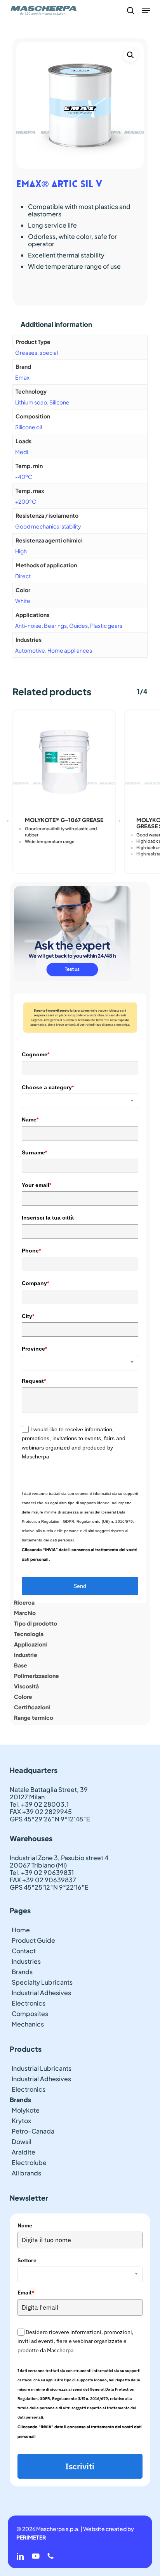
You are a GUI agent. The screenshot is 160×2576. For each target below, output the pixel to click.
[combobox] (80, 1101)
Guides (78, 625)
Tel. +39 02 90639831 (42, 1872)
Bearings (55, 625)
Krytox (21, 2121)
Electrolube (29, 2162)
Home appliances (70, 650)
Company (35, 1283)
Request (34, 1381)
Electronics (29, 2003)
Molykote (26, 2110)
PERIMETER (31, 2537)
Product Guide (33, 1940)
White (23, 601)
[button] (146, 10)
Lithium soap (31, 402)
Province (34, 1349)
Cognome (36, 1054)
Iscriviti (80, 2466)
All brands (26, 2173)
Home (21, 1930)
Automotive (30, 650)
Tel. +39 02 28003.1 (39, 1804)
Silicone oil (29, 427)
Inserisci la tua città (48, 1218)
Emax (22, 377)
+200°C (26, 501)
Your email (37, 1185)
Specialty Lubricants (42, 1982)
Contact (24, 1951)
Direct (23, 576)
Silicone (59, 402)
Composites (30, 2014)
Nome (25, 2225)
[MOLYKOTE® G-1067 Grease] (64, 761)
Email (26, 2293)
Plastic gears (106, 625)
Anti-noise (28, 625)
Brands (22, 1972)
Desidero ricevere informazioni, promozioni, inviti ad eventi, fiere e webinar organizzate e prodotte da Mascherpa (76, 2341)
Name (30, 1120)
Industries (26, 1961)
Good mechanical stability (48, 526)
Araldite (23, 2152)
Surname (34, 1152)
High (21, 551)
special (49, 352)
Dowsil (22, 2141)
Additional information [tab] (56, 324)
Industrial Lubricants (42, 2068)
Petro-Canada (33, 2131)
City (28, 1316)
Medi (22, 452)
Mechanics (28, 2024)
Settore (27, 2260)
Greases (26, 352)
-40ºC (24, 477)
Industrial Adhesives (41, 1993)
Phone (31, 1251)
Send (80, 1586)
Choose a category (48, 1087)
